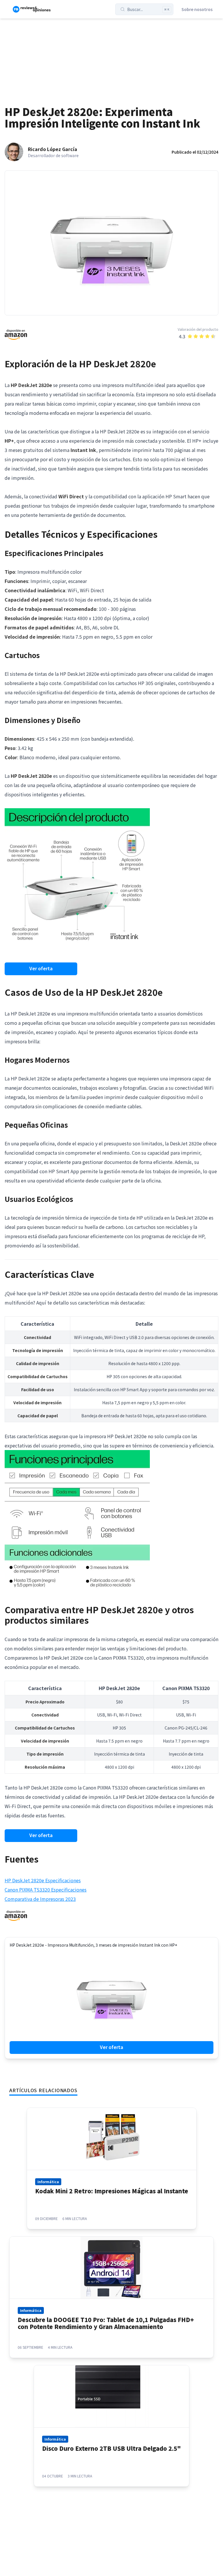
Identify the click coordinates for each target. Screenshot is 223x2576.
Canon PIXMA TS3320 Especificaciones (46, 1890)
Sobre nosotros (197, 9)
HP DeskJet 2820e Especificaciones (43, 1880)
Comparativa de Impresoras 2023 (40, 1899)
